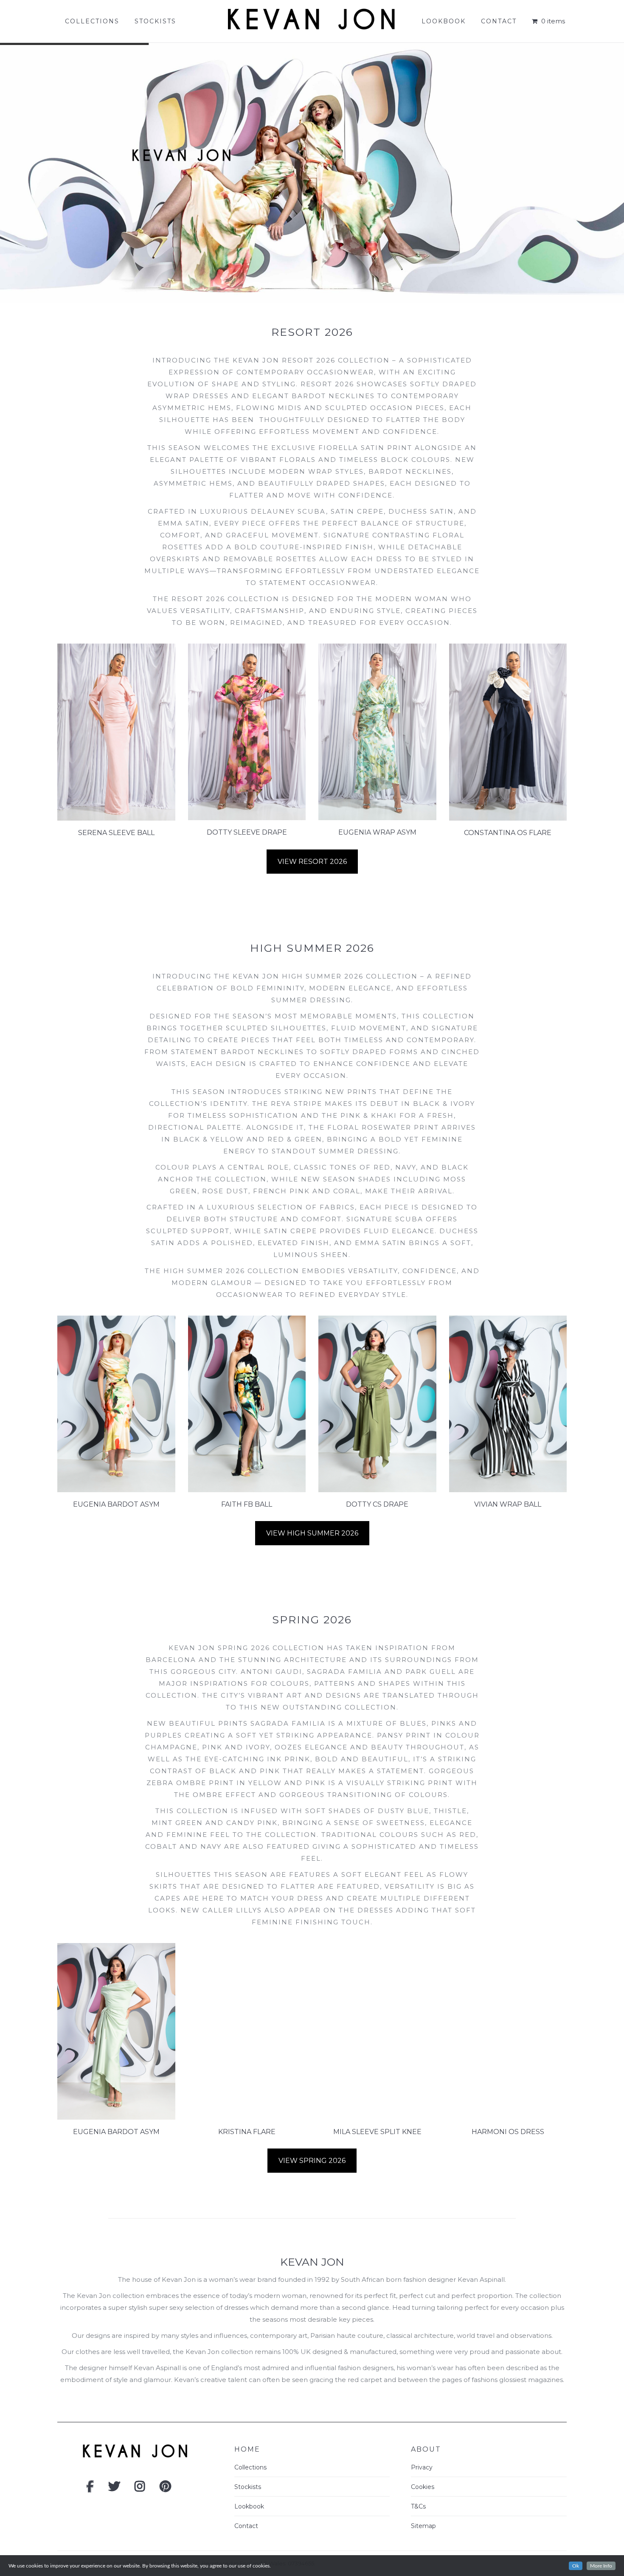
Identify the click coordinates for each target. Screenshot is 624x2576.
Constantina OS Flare (508, 833)
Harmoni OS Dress (508, 2132)
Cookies (423, 2487)
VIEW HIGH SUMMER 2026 (312, 1533)
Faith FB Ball (247, 1504)
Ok (576, 2566)
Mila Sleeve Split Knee (377, 2132)
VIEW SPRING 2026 (312, 2161)
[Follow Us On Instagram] (140, 2489)
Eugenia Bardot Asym (116, 1504)
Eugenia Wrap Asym (377, 832)
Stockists (248, 2487)
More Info (601, 2566)
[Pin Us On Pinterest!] (165, 2489)
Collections (250, 2467)
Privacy (422, 2467)
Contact (246, 2526)
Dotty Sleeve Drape (247, 832)
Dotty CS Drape (377, 1504)
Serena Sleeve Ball (116, 833)
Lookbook (249, 2506)
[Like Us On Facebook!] (90, 2489)
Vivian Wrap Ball (508, 1504)
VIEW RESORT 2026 (312, 862)
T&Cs (418, 2506)
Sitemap (423, 2526)
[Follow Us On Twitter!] (114, 2489)
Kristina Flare (247, 2132)
